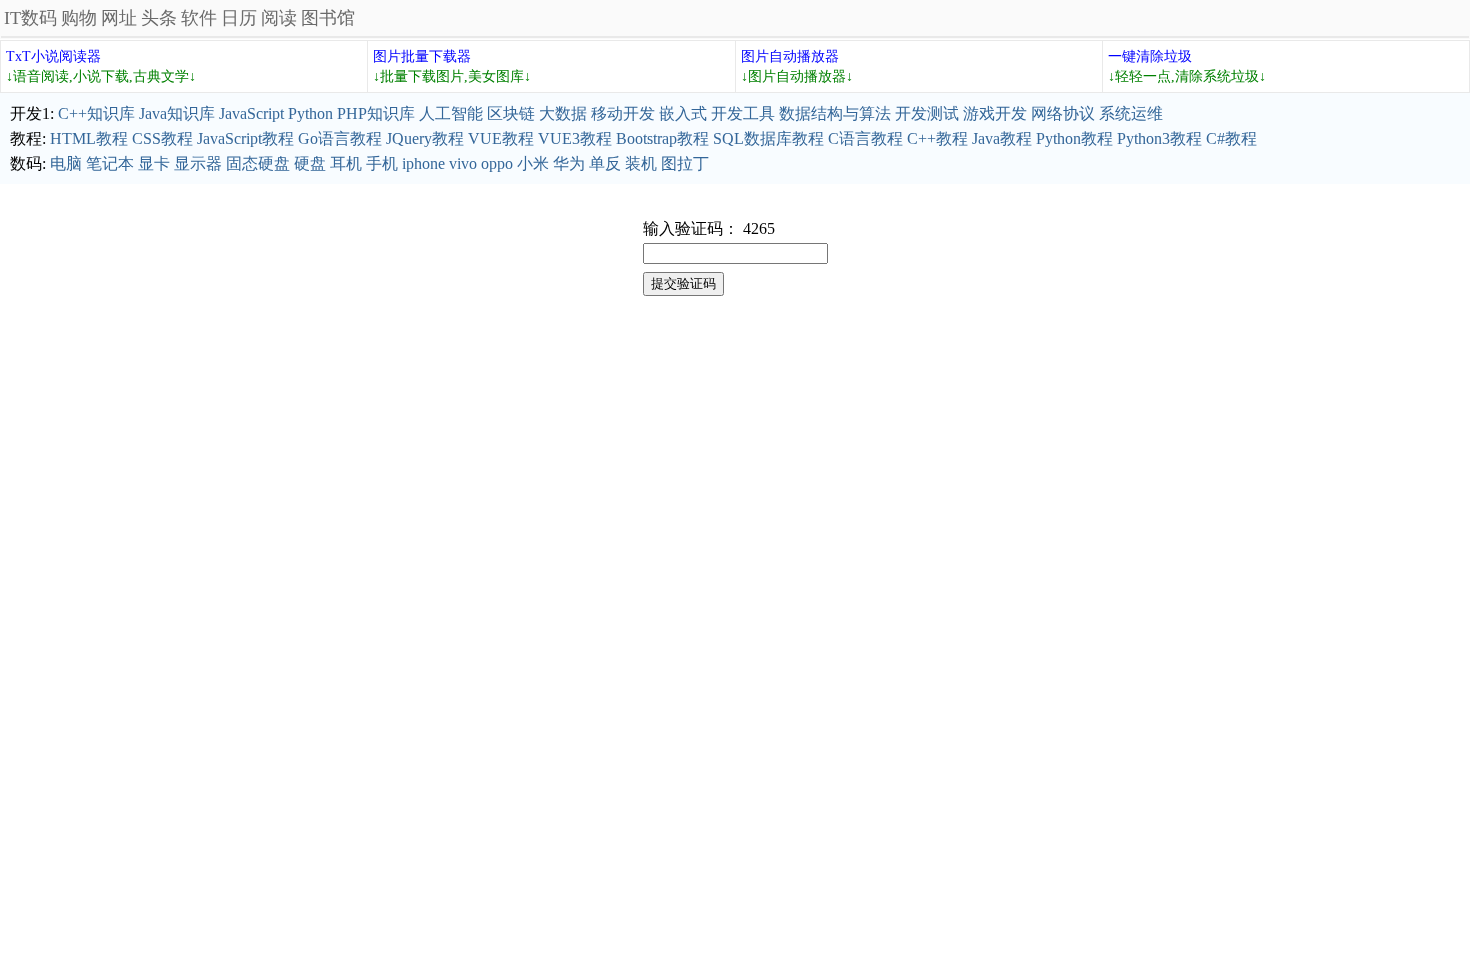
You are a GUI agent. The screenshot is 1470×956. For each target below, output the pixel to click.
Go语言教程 (340, 138)
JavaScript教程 (245, 138)
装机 (641, 163)
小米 (533, 163)
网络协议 (1063, 113)
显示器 (198, 163)
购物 (79, 18)
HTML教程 (89, 138)
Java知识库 (177, 113)
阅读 (279, 18)
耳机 (346, 163)
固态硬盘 (258, 163)
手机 (382, 163)
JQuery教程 (425, 138)
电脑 (66, 163)
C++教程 (937, 138)
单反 (605, 163)
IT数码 (30, 18)
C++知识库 (96, 113)
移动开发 (623, 113)
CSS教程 (162, 138)
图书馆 (328, 18)
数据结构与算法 (835, 113)
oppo (497, 163)
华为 (569, 163)
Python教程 (1074, 138)
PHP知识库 (376, 113)
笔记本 (110, 163)
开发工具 (743, 113)
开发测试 (927, 113)
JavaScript (251, 113)
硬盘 (310, 163)
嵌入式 (683, 113)
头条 (159, 18)
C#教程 (1231, 138)
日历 (239, 18)
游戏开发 (995, 113)
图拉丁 (685, 163)
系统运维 (1131, 113)
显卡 (154, 163)
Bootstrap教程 (662, 138)
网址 (119, 18)
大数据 (563, 113)
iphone (423, 163)
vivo (463, 163)
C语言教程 (865, 138)
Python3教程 (1159, 138)
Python (310, 113)
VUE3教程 (575, 138)
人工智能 (451, 113)
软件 (199, 18)
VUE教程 (501, 138)
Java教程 (1002, 138)
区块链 (511, 113)
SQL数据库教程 (768, 138)
